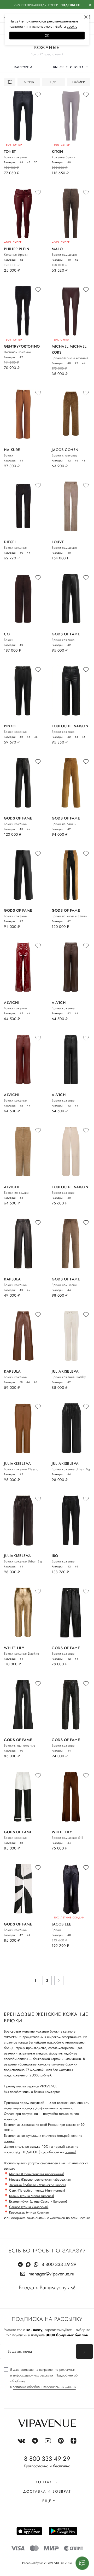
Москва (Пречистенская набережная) (37, 2174)
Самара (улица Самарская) (29, 2207)
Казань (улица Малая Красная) (32, 2196)
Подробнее (70, 5)
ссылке (9, 2141)
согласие (27, 2370)
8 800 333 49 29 (59, 2264)
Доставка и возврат (47, 2491)
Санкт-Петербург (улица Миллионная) (37, 2190)
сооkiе (72, 26)
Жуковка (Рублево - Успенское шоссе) (37, 2185)
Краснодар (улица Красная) (29, 2212)
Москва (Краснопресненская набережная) (40, 2179)
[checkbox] (47, 2378)
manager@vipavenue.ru (51, 2274)
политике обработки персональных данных (44, 2387)
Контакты (47, 2482)
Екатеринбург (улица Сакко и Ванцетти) (38, 2201)
